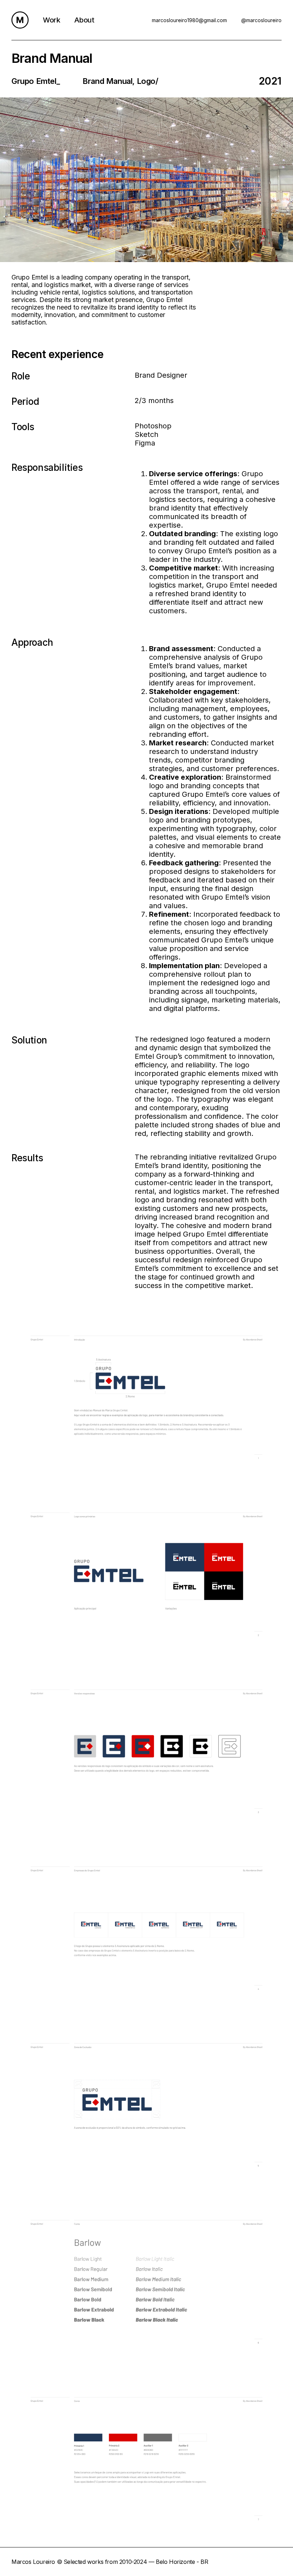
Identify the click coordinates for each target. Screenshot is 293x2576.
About (84, 20)
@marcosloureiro (261, 20)
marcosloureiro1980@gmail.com (189, 20)
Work (51, 20)
